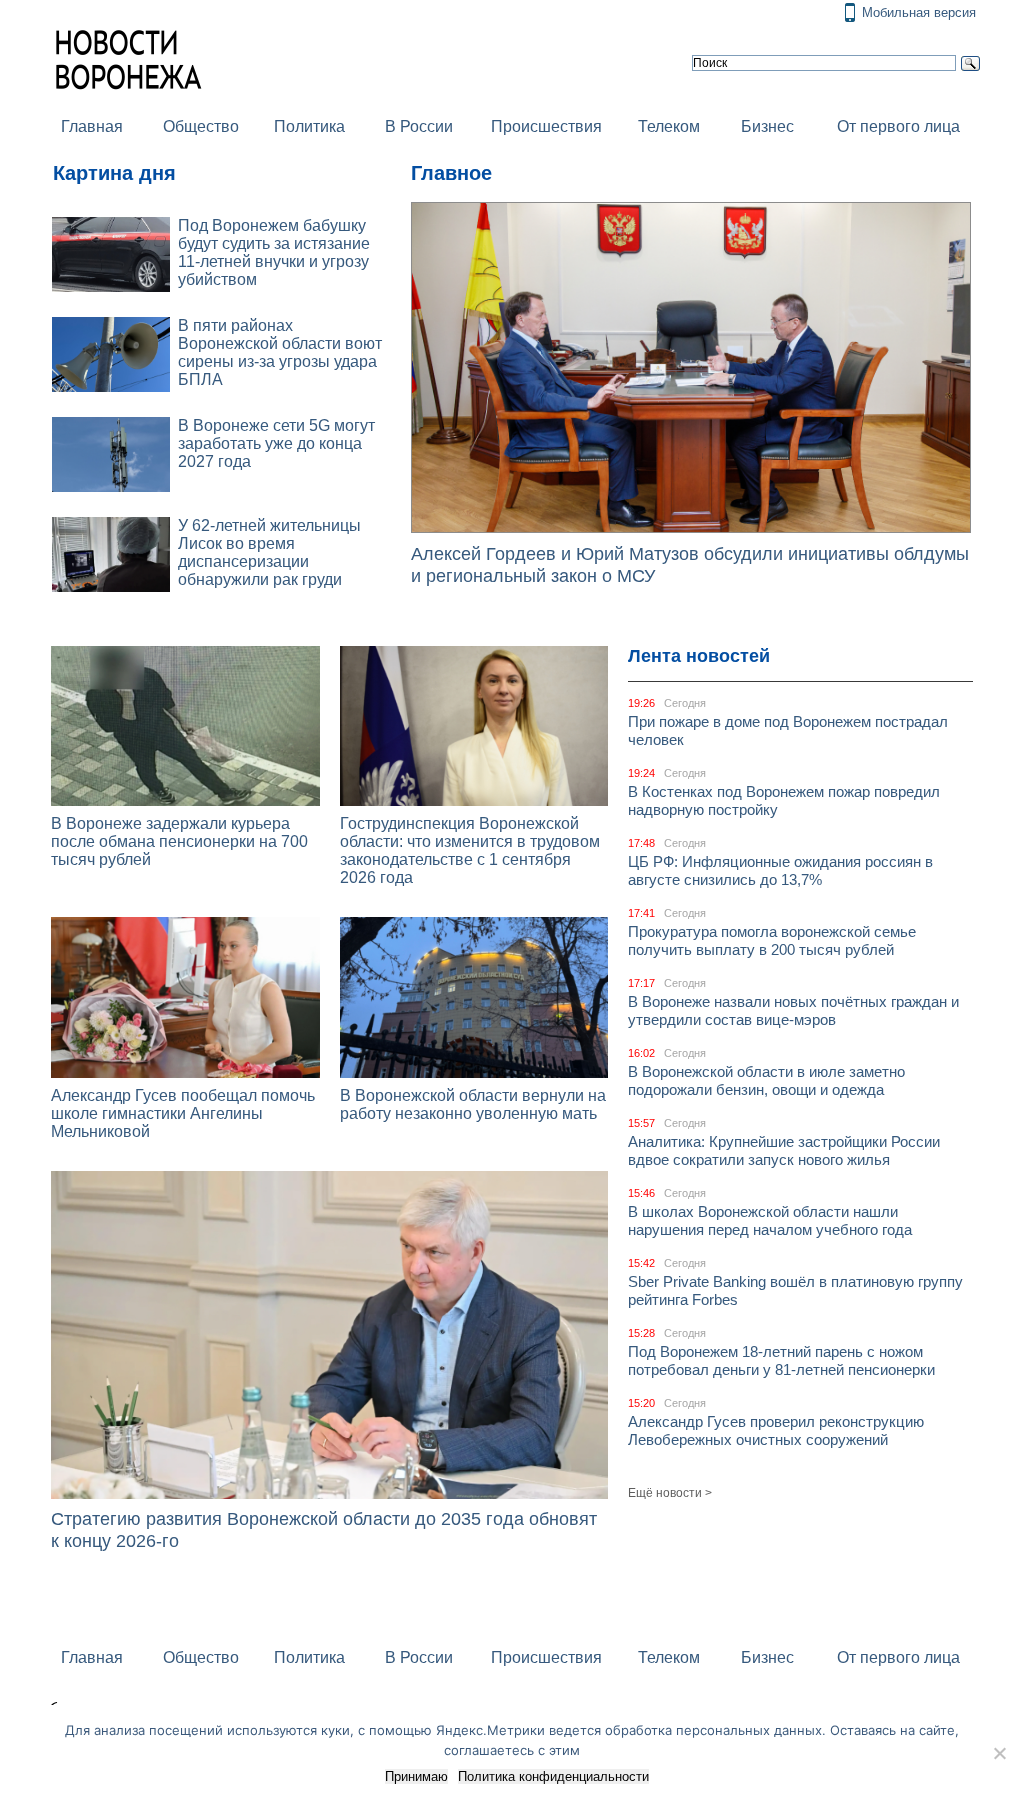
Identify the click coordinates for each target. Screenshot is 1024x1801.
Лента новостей (699, 656)
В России (419, 126)
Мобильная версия (919, 12)
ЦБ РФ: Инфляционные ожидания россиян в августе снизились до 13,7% (780, 870)
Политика (309, 126)
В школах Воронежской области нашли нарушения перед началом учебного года (770, 1220)
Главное (451, 173)
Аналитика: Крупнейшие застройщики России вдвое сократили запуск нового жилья (784, 1150)
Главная (92, 126)
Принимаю (416, 1776)
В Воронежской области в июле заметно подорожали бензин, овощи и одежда (766, 1080)
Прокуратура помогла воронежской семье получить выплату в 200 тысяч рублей (772, 940)
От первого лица (898, 126)
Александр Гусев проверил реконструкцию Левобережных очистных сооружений (776, 1430)
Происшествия (546, 126)
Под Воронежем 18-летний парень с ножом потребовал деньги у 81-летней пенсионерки (781, 1360)
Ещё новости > (670, 1493)
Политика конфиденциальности (553, 1776)
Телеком (669, 126)
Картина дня (114, 173)
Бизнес (767, 126)
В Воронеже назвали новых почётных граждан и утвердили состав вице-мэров (793, 1010)
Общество (201, 126)
